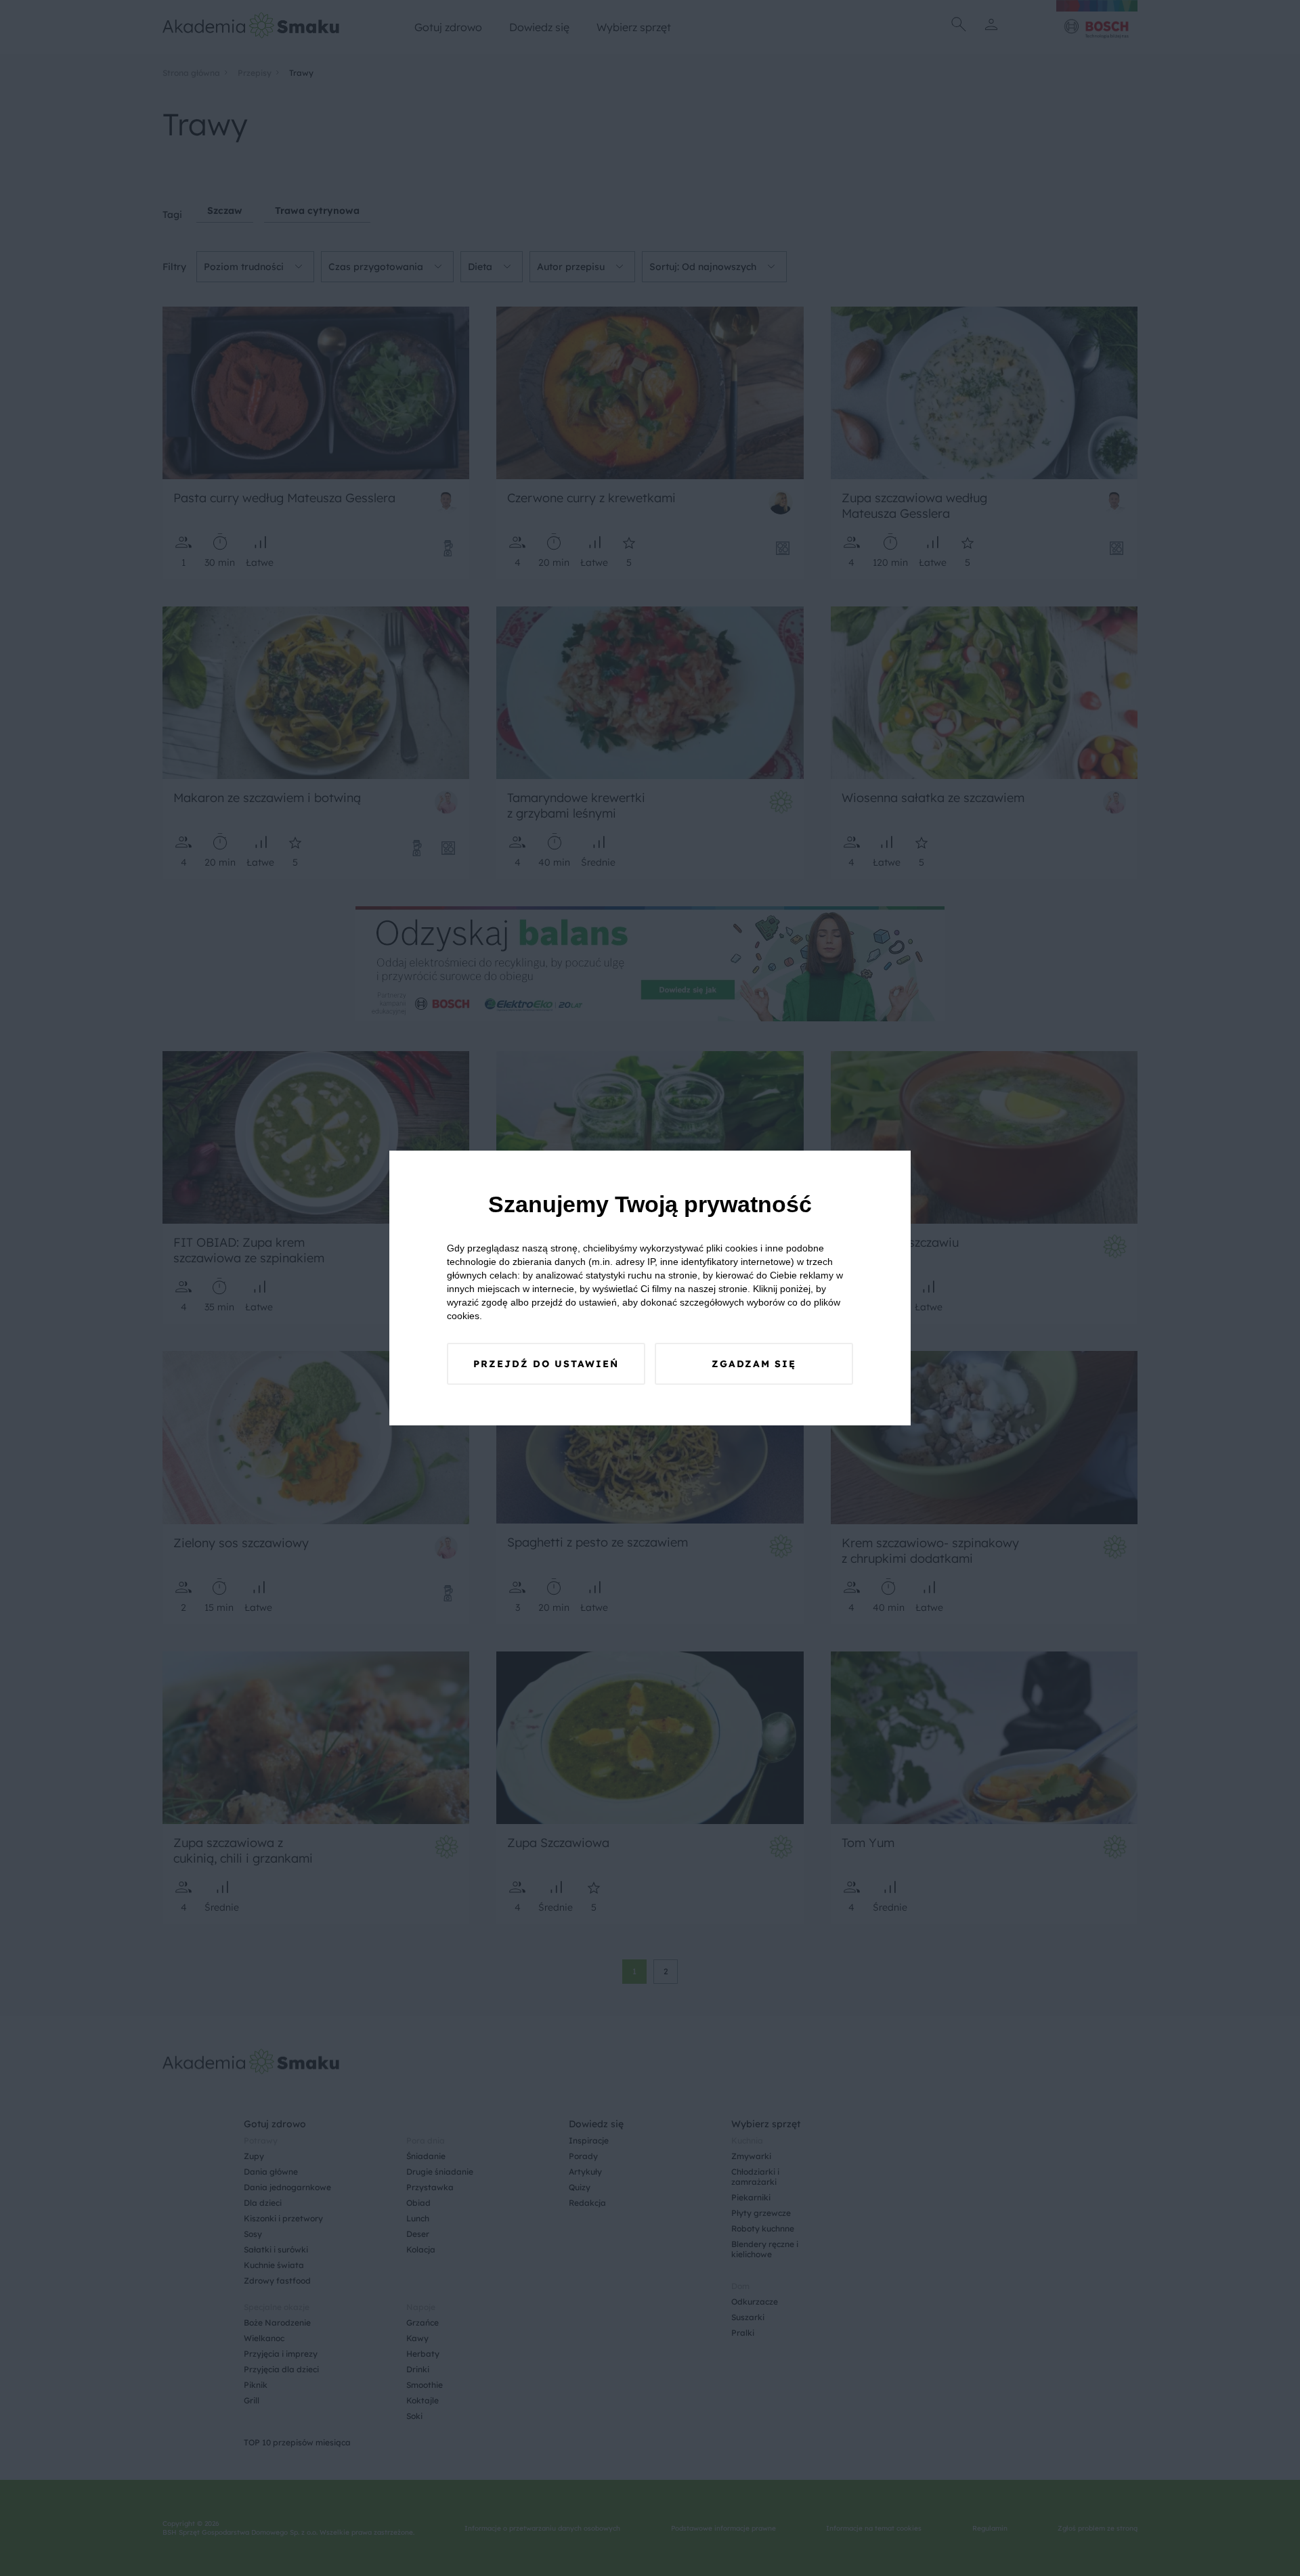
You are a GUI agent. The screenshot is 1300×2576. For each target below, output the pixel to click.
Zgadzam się (754, 1364)
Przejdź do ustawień (546, 1364)
